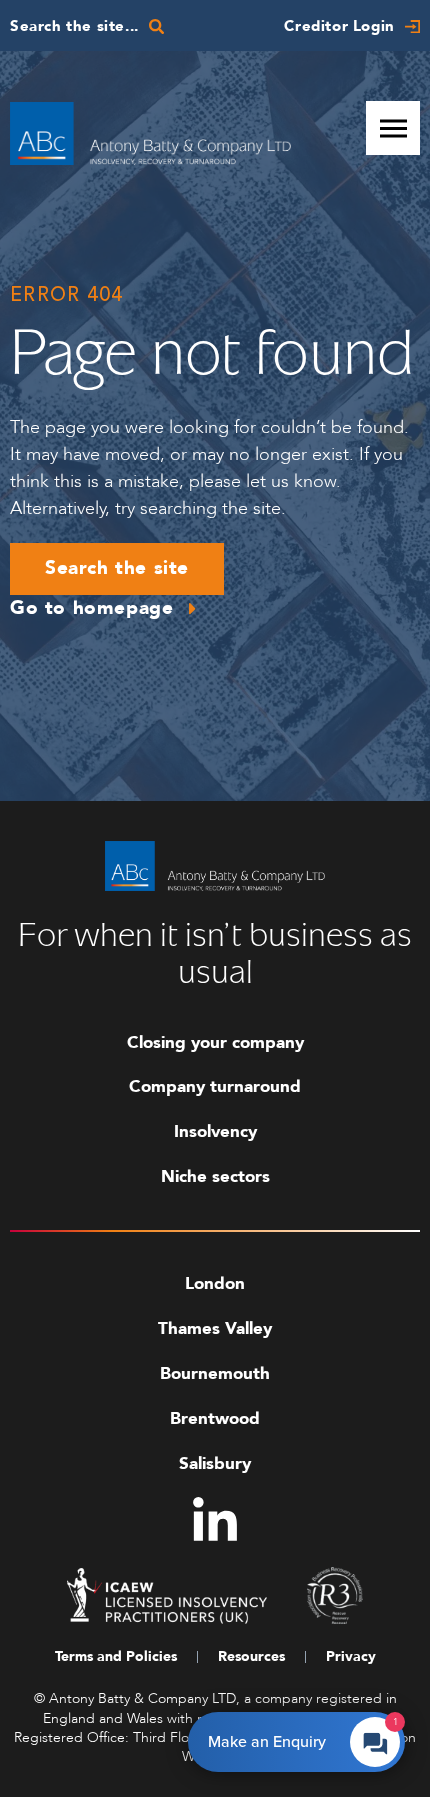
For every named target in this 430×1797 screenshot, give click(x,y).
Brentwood (215, 1418)
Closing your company (215, 1042)
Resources (251, 1656)
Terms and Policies (116, 1656)
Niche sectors (215, 1176)
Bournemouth (215, 1373)
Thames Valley (215, 1328)
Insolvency (215, 1131)
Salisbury (215, 1463)
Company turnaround (215, 1086)
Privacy (351, 1656)
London (215, 1283)
